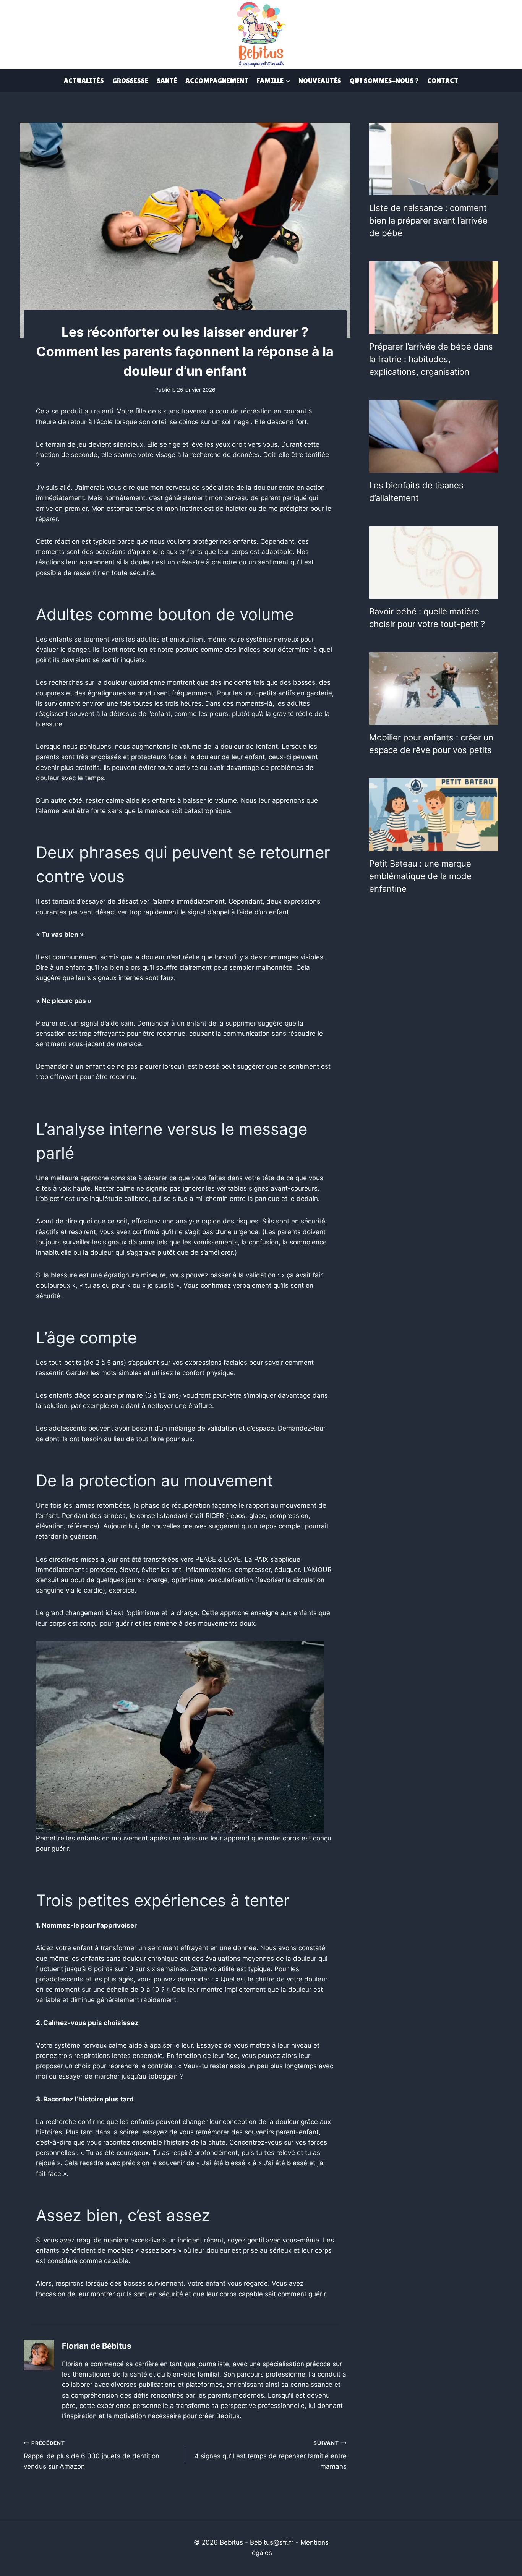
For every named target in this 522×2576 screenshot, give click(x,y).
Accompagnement (217, 80)
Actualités (84, 80)
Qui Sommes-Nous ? (384, 80)
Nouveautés (320, 80)
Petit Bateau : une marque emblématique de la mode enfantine (420, 876)
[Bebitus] (261, 34)
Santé (167, 80)
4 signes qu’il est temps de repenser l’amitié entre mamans (270, 2455)
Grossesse (130, 80)
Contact (443, 80)
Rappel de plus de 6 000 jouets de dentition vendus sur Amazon (92, 2455)
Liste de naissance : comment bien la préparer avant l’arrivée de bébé (428, 220)
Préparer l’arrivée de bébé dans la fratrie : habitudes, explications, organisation (431, 359)
